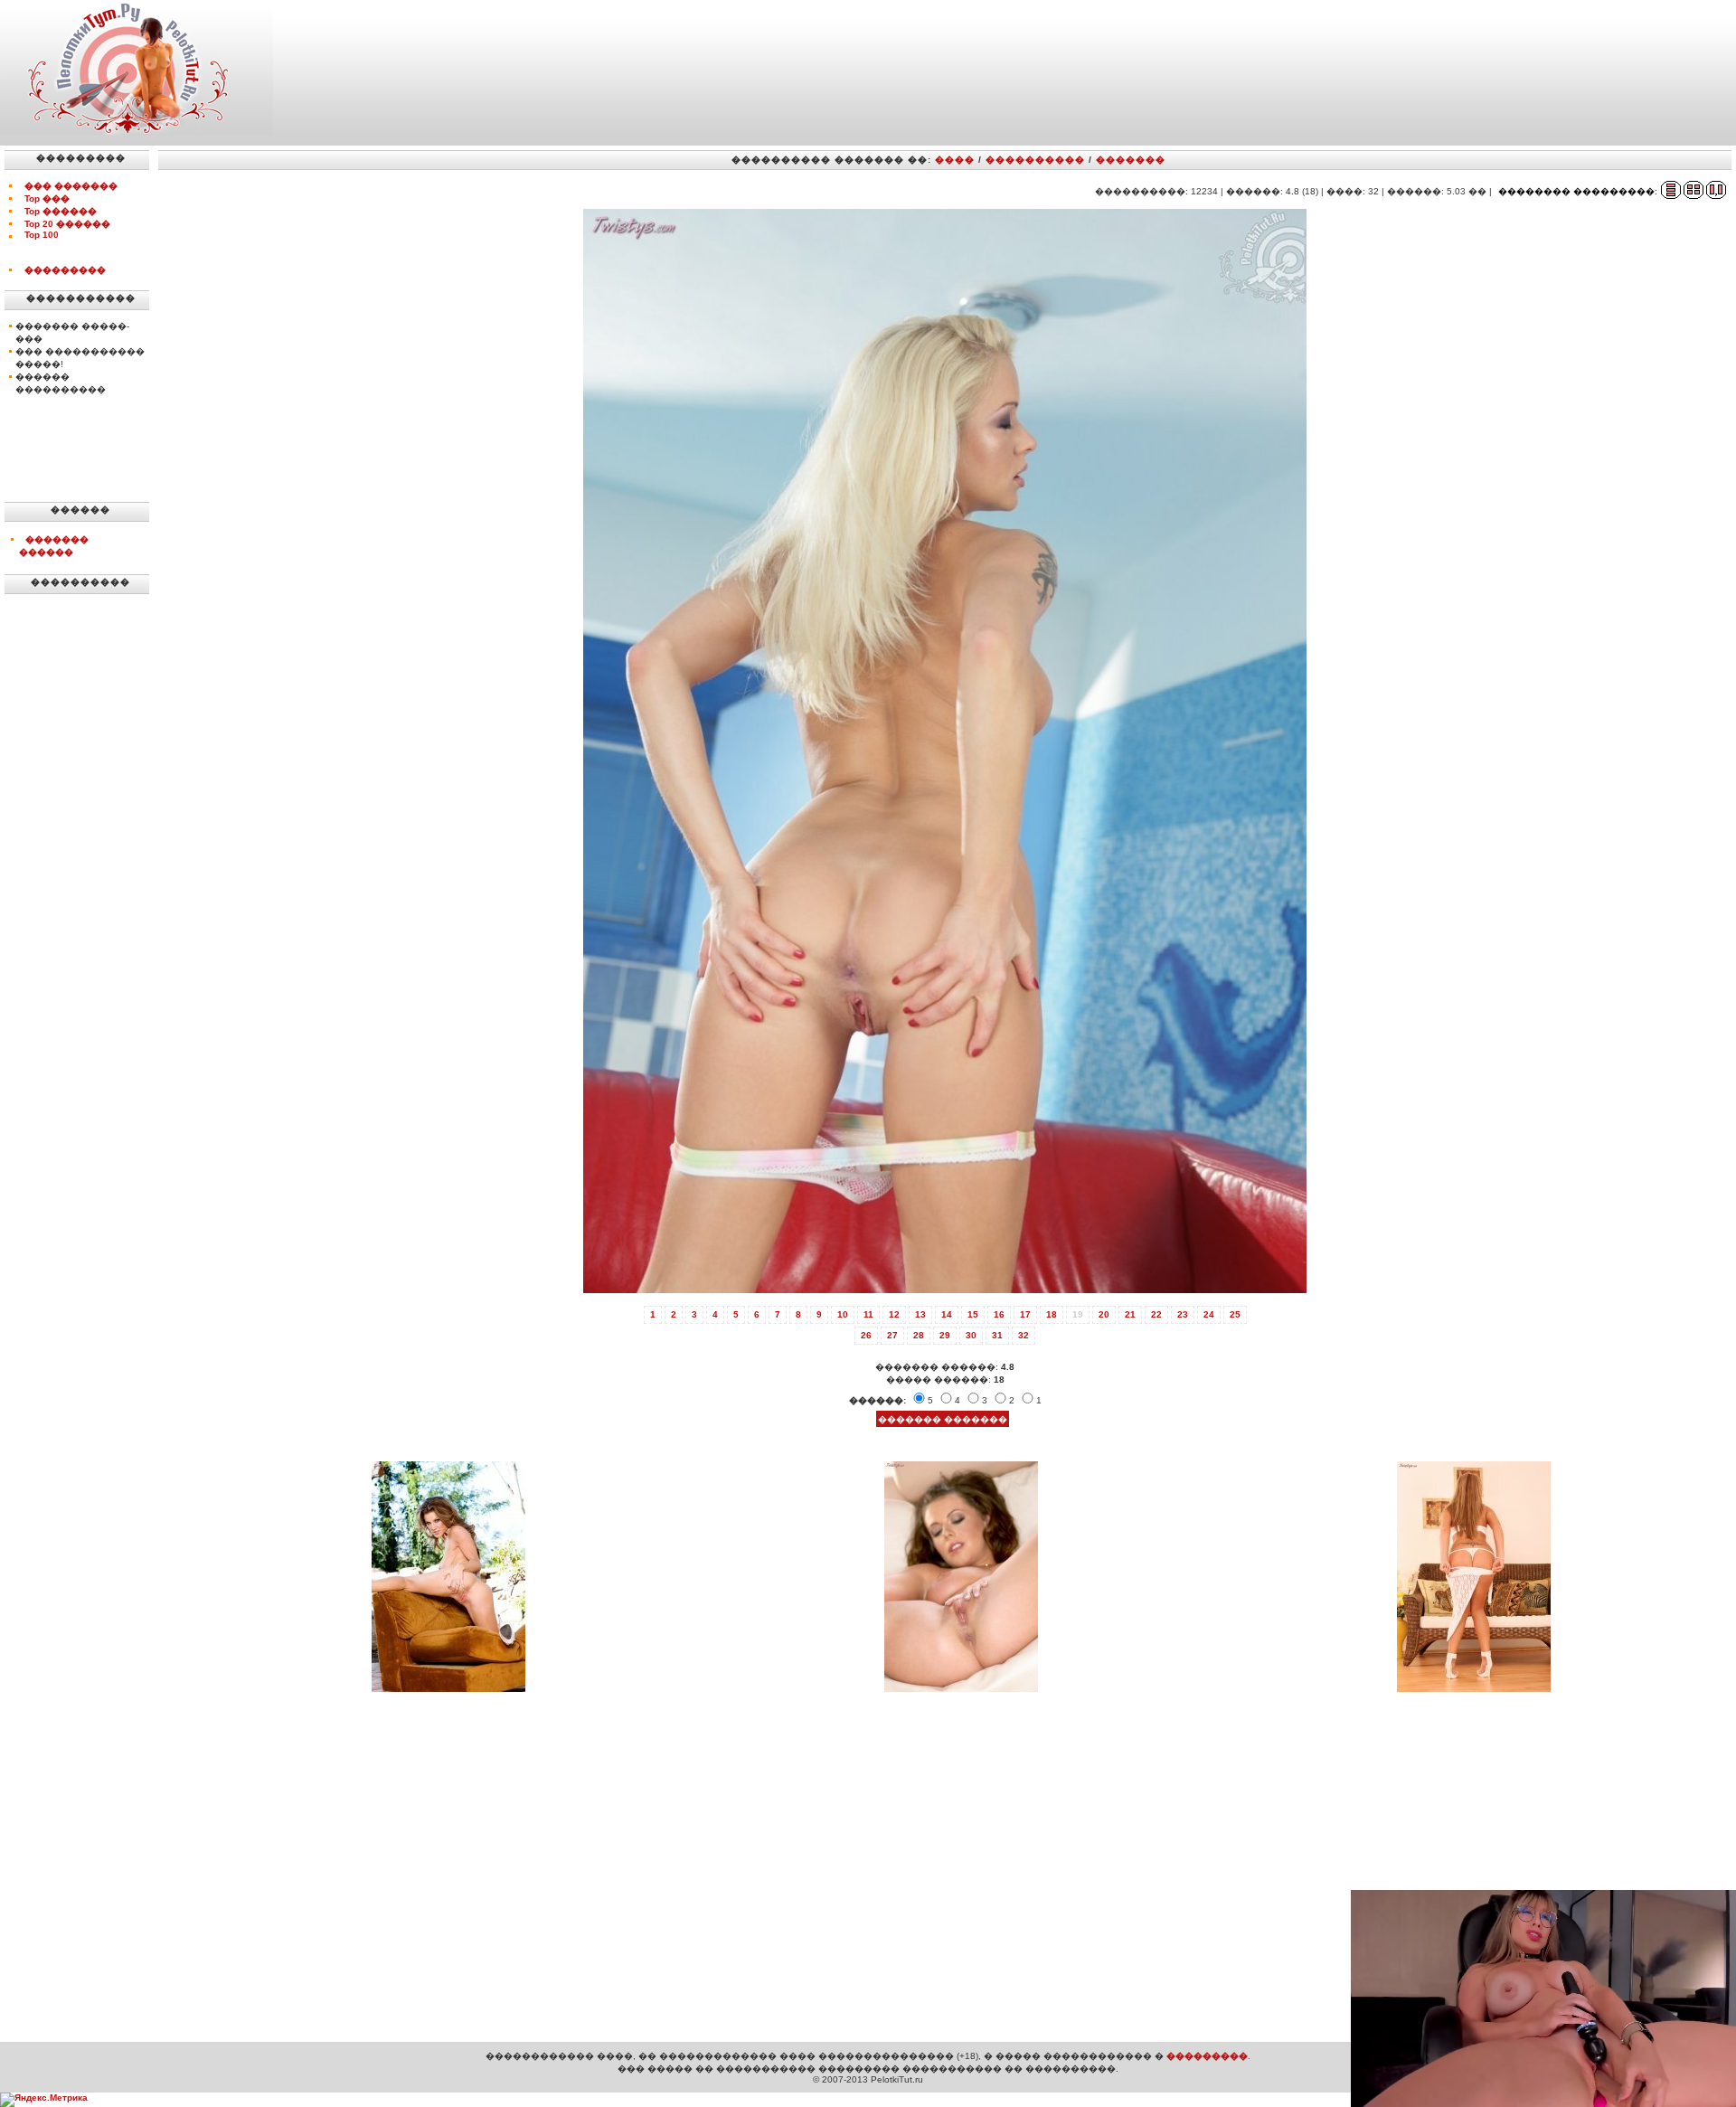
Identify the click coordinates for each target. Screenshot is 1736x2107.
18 (1052, 1314)
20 (1104, 1314)
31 (997, 1335)
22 (1156, 1314)
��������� (65, 270)
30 (971, 1335)
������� (1131, 160)
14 (947, 1314)
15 (973, 1314)
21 (1130, 1314)
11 (868, 1314)
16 (999, 1314)
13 (920, 1314)
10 (843, 1314)
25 (1235, 1314)
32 (1024, 1335)
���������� (1035, 160)
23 (1183, 1314)
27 (892, 1335)
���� (955, 160)
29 (945, 1335)
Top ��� (47, 198)
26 (866, 1335)
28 (919, 1335)
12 (894, 1314)
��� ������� (71, 186)
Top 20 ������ (67, 224)
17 (1025, 1314)
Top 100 (42, 235)
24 (1209, 1314)
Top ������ (61, 211)
